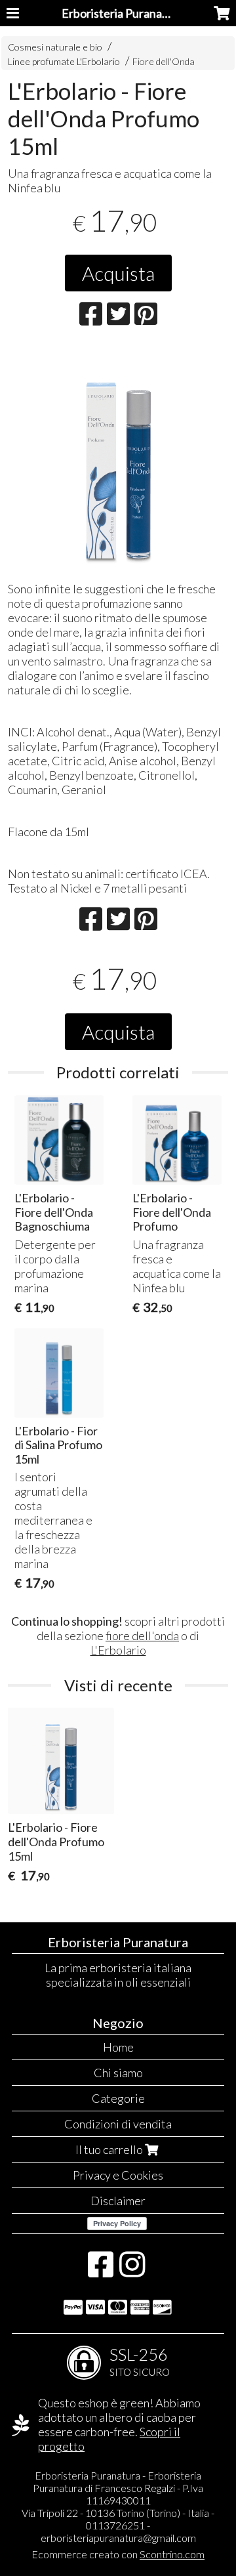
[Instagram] (132, 2271)
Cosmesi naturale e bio (55, 47)
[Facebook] (101, 2271)
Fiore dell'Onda (164, 61)
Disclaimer (118, 2201)
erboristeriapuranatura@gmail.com (118, 2538)
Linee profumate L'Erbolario (64, 61)
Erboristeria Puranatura (123, 13)
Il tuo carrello (110, 2149)
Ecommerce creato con (118, 2554)
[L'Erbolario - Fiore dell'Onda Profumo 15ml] (118, 458)
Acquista (118, 273)
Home (118, 2047)
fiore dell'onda (142, 1636)
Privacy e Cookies (118, 2175)
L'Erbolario (118, 1650)
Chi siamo (118, 2073)
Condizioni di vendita (118, 2124)
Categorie (118, 2098)
